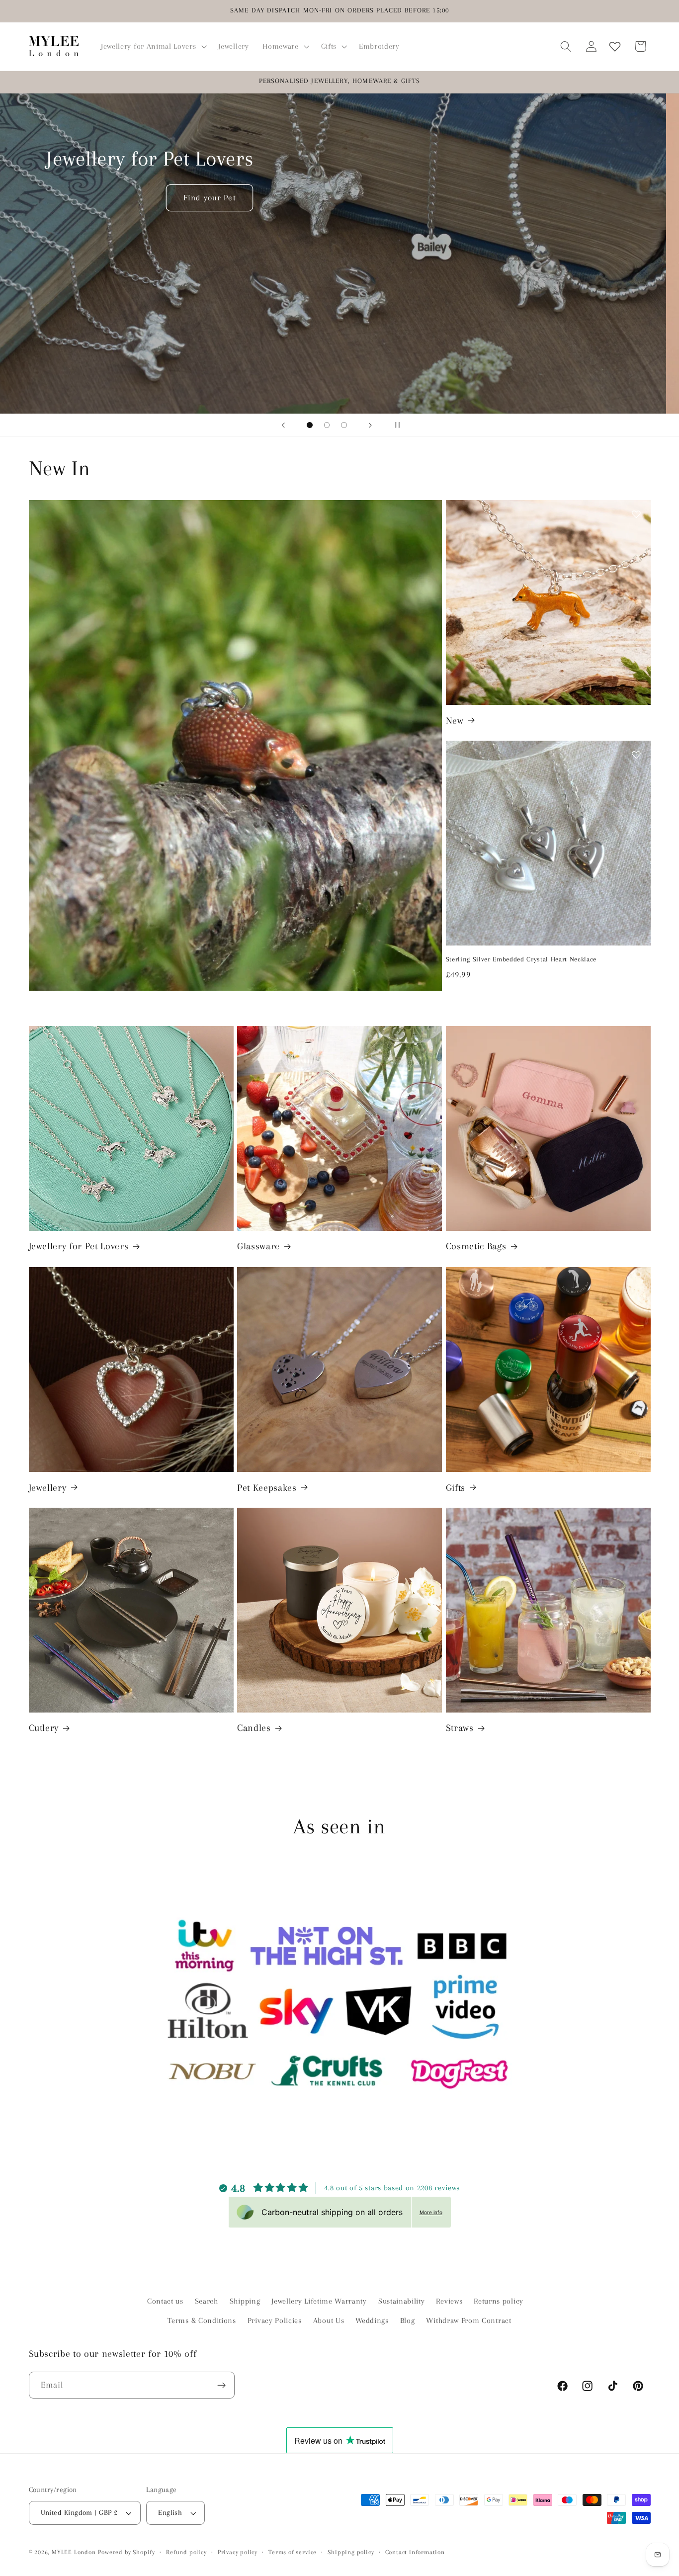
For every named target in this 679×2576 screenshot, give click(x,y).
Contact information (415, 2553)
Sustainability (402, 2302)
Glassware (258, 1247)
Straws (460, 1728)
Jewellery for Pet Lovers (79, 1247)
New (455, 720)
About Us (329, 2320)
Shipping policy (351, 2553)
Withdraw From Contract (468, 2320)
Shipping (245, 2302)
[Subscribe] (221, 2386)
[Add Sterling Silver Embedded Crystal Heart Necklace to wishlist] (636, 755)
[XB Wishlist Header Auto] (615, 46)
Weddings (372, 2320)
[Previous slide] (283, 425)
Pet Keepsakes (267, 1487)
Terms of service (293, 2553)
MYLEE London (74, 2553)
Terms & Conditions (202, 2320)
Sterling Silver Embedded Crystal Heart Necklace (521, 959)
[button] (153, 46)
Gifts (456, 1487)
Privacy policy (238, 2553)
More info (431, 2212)
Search (207, 2302)
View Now (507, 348)
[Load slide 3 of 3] (344, 425)
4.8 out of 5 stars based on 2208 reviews (392, 2188)
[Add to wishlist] (636, 514)
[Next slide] (370, 425)
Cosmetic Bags (476, 1247)
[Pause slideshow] (396, 425)
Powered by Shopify (127, 2553)
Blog (408, 2320)
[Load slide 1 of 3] (310, 425)
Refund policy (186, 2553)
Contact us (165, 2302)
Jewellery (48, 1487)
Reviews (449, 2302)
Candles (254, 1728)
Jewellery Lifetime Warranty (319, 2302)
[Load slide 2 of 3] (327, 425)
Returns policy (499, 2302)
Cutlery (44, 1728)
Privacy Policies (275, 2320)
